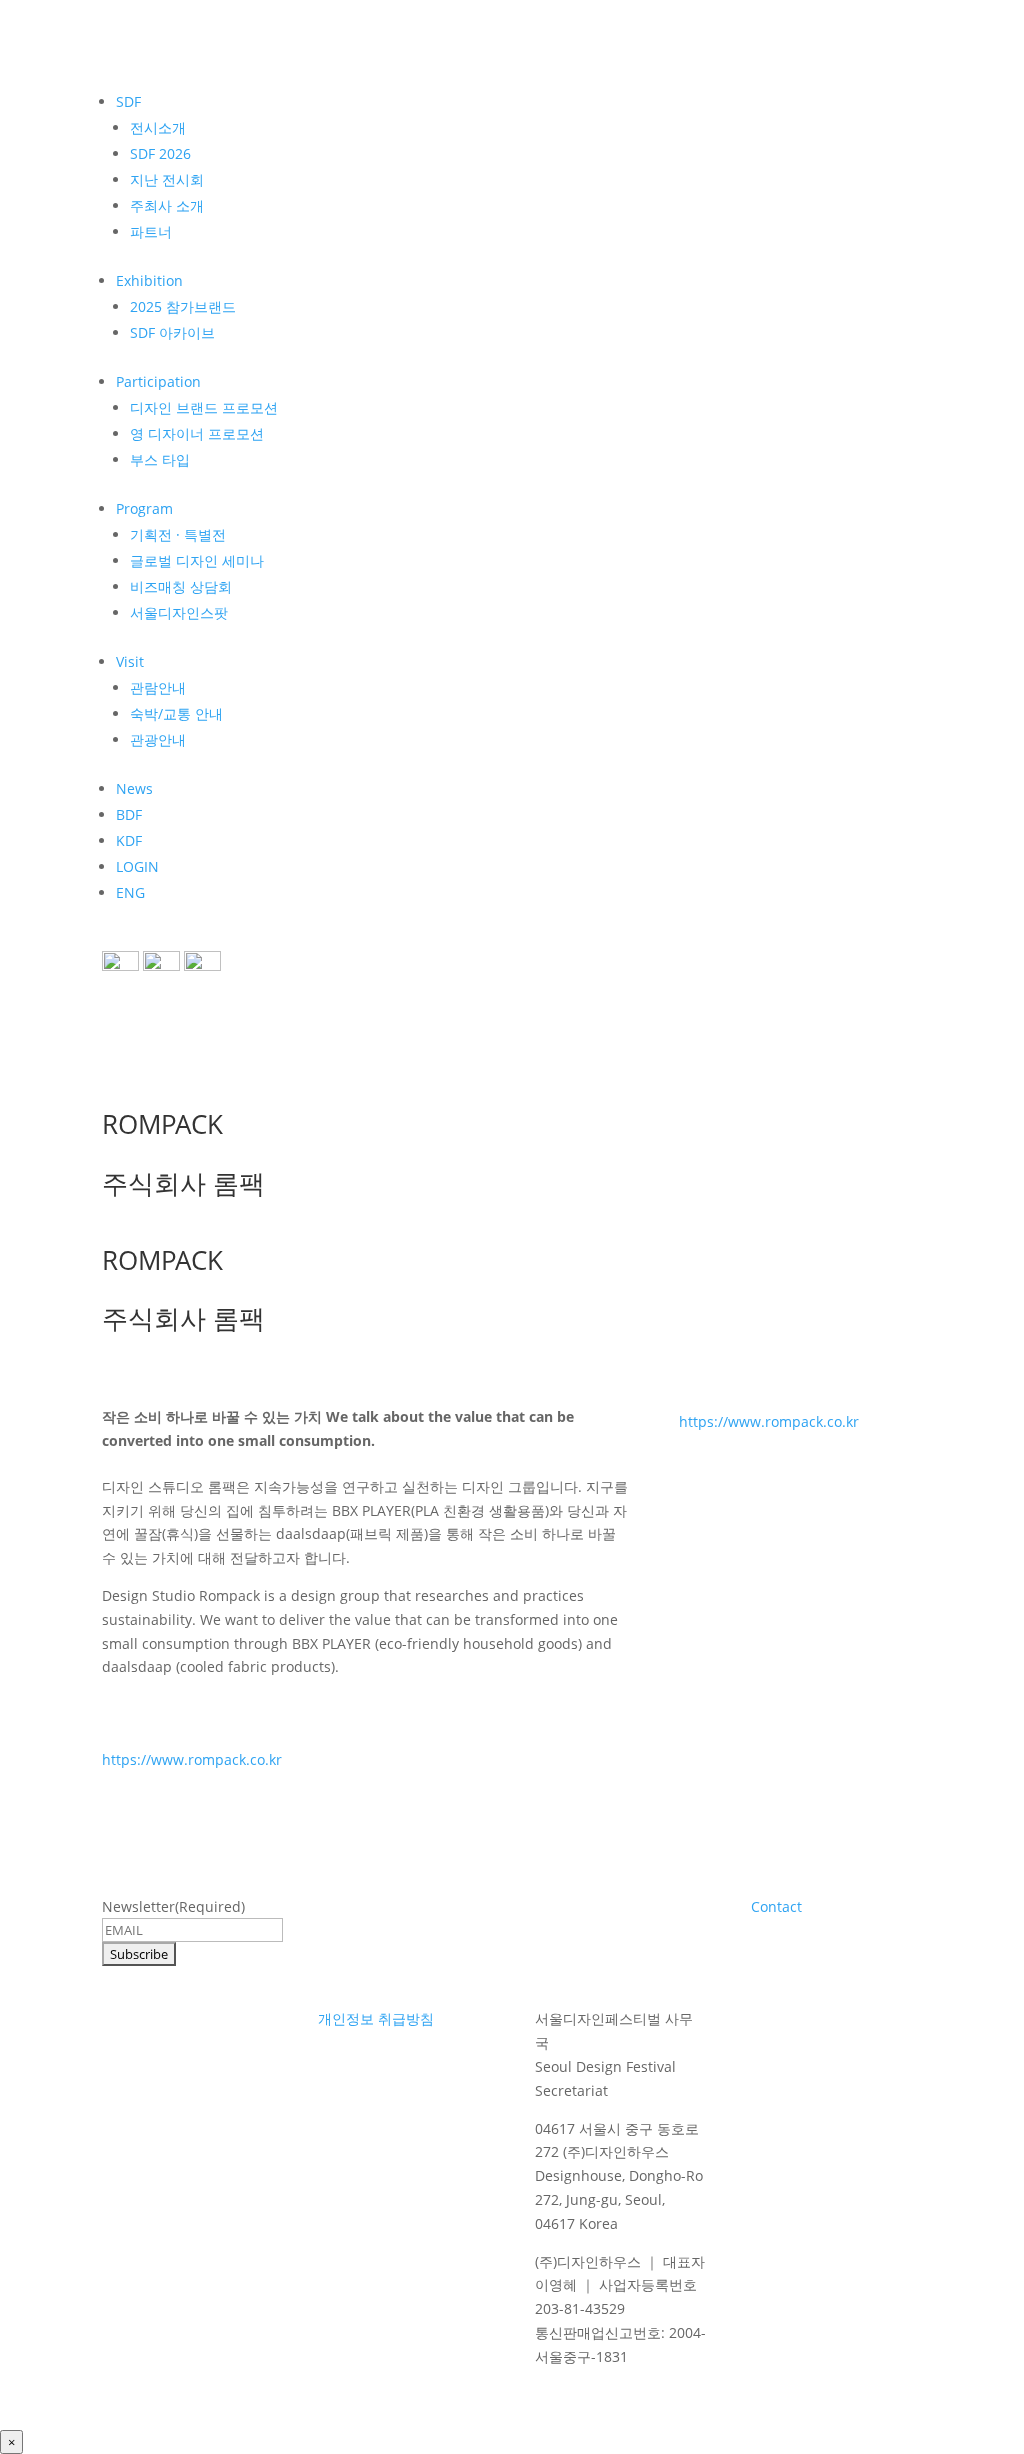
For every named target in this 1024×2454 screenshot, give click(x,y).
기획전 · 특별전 (178, 534)
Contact (776, 1906)
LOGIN (137, 866)
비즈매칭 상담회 (181, 586)
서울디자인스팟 (179, 612)
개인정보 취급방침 (376, 2018)
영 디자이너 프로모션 (197, 433)
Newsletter (173, 1906)
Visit (130, 661)
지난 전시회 (167, 179)
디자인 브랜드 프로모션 (204, 407)
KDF (129, 840)
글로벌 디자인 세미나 (197, 560)
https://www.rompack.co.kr (192, 1759)
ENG (130, 892)
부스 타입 (160, 459)
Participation (158, 381)
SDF (128, 101)
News (134, 788)
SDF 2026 (160, 153)
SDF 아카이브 (172, 332)
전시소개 (158, 127)
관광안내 (158, 739)
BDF (129, 814)
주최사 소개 (167, 205)
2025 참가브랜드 (183, 306)
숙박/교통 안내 (176, 713)
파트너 (151, 231)
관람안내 (158, 687)
